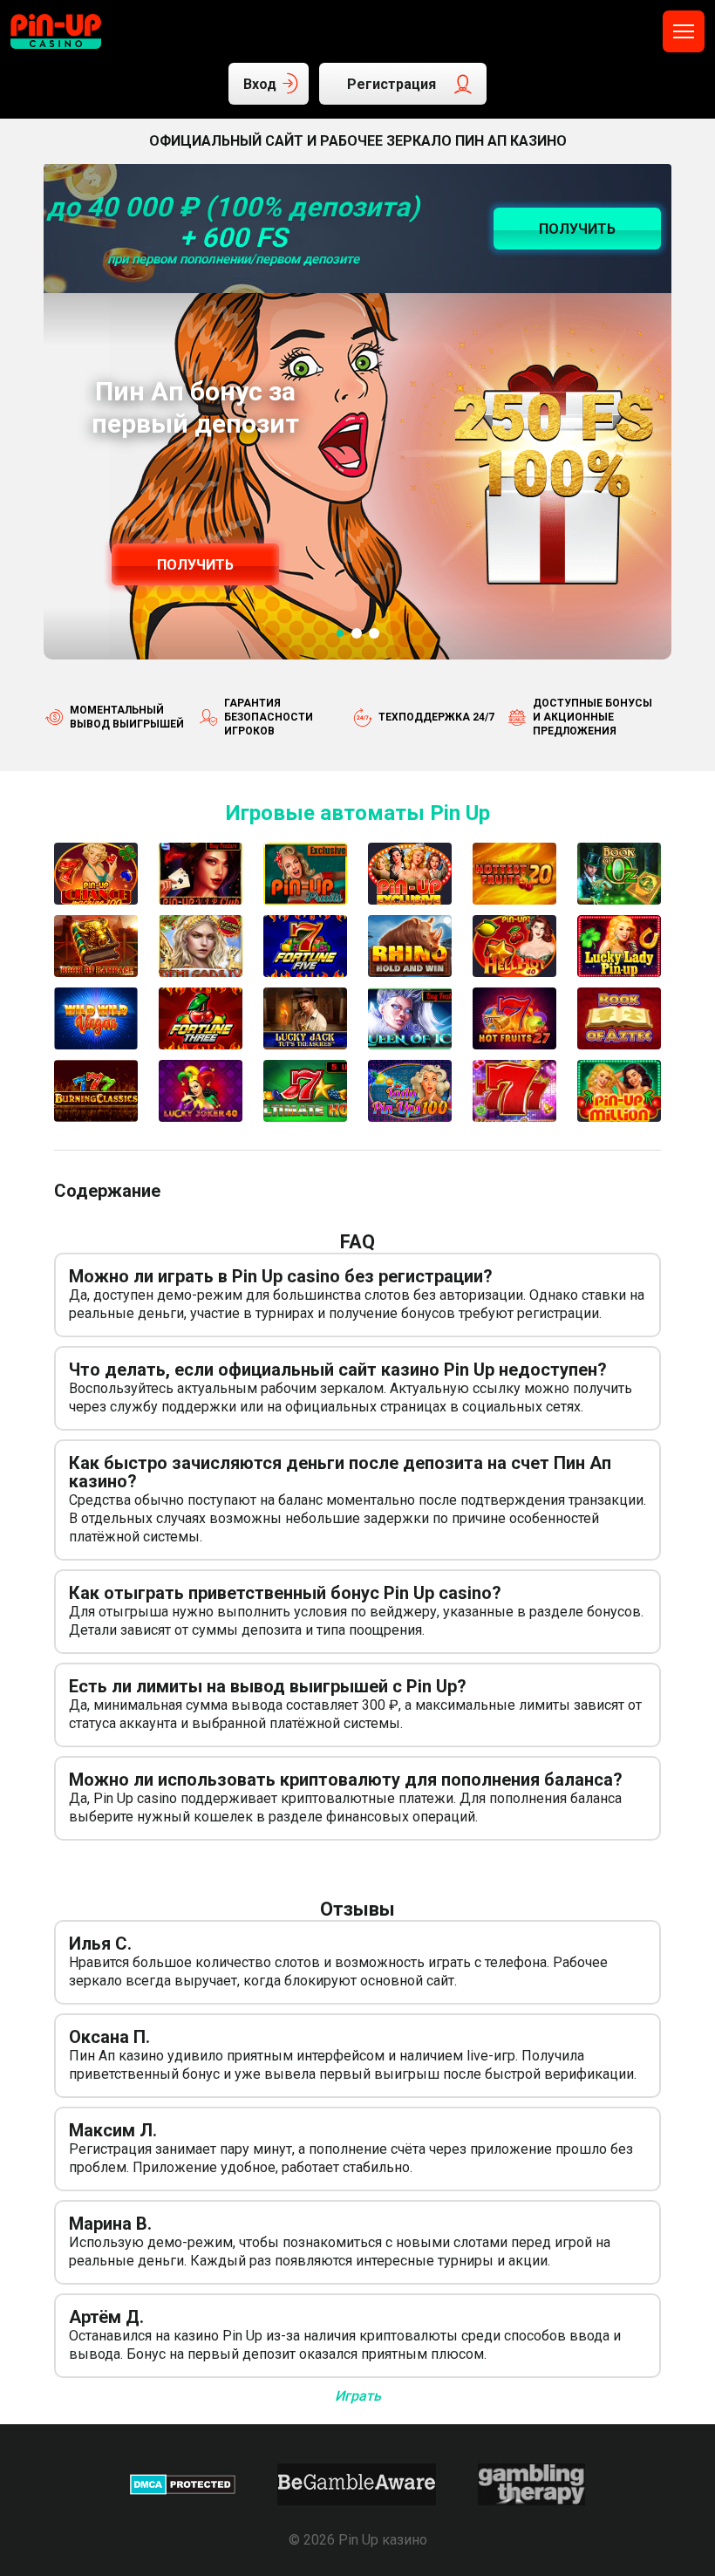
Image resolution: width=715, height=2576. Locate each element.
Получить (195, 565)
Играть (358, 2396)
